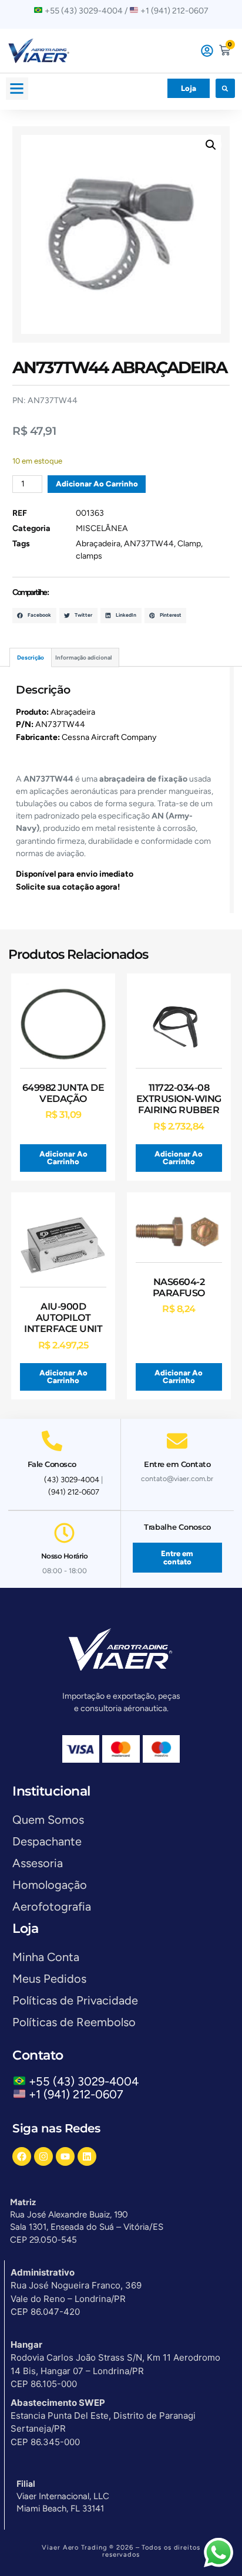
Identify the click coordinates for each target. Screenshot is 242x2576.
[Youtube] (65, 2156)
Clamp (189, 544)
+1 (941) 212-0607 (76, 2094)
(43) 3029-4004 (72, 1480)
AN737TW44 (149, 544)
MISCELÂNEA (102, 528)
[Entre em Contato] (177, 1441)
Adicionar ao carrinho (97, 484)
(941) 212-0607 (74, 1492)
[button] (17, 89)
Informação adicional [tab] (83, 657)
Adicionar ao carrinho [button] (63, 1158)
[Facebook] (22, 2156)
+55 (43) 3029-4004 (87, 2081)
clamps (89, 556)
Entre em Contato (177, 1464)
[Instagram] (43, 2156)
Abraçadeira (98, 544)
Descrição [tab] (31, 657)
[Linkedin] (87, 2156)
